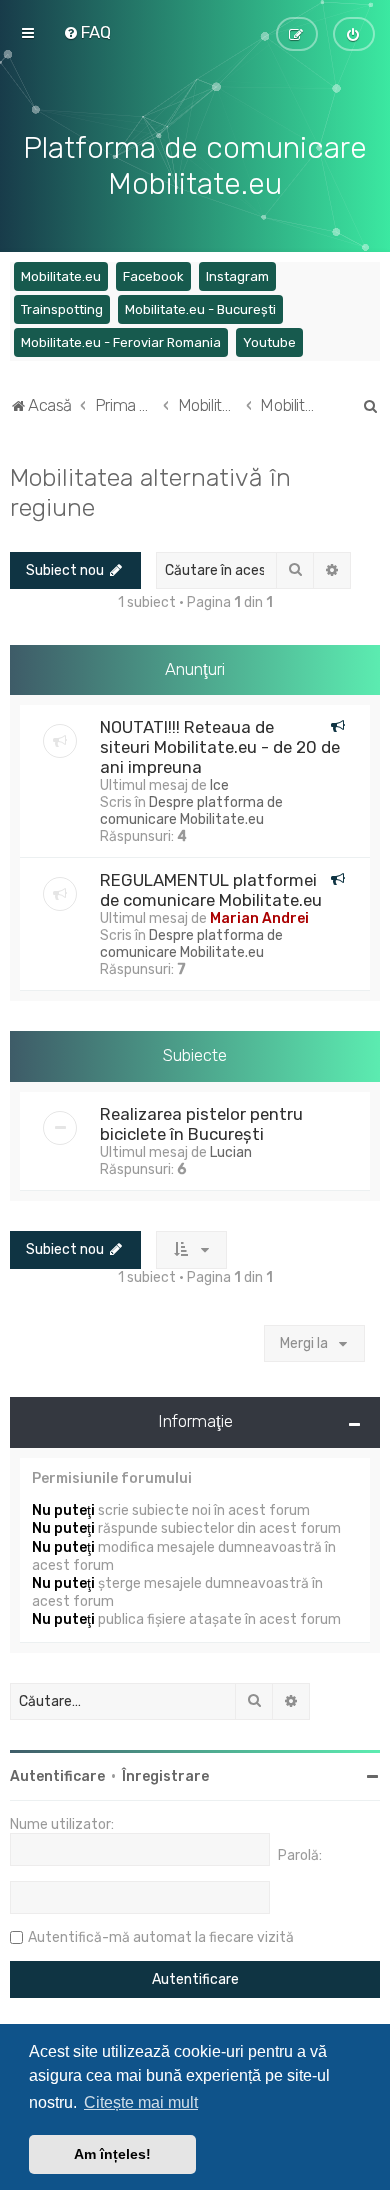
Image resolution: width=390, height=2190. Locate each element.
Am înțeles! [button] (112, 2154)
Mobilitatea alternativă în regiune (150, 492)
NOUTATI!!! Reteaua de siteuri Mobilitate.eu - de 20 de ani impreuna (220, 747)
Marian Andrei (259, 918)
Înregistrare (165, 1776)
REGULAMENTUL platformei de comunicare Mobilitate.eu (211, 890)
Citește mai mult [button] (141, 2102)
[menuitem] (87, 32)
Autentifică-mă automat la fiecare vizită (161, 1937)
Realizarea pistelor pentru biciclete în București (201, 1124)
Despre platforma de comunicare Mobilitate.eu (191, 811)
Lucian (231, 1152)
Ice (219, 785)
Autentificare (57, 1776)
